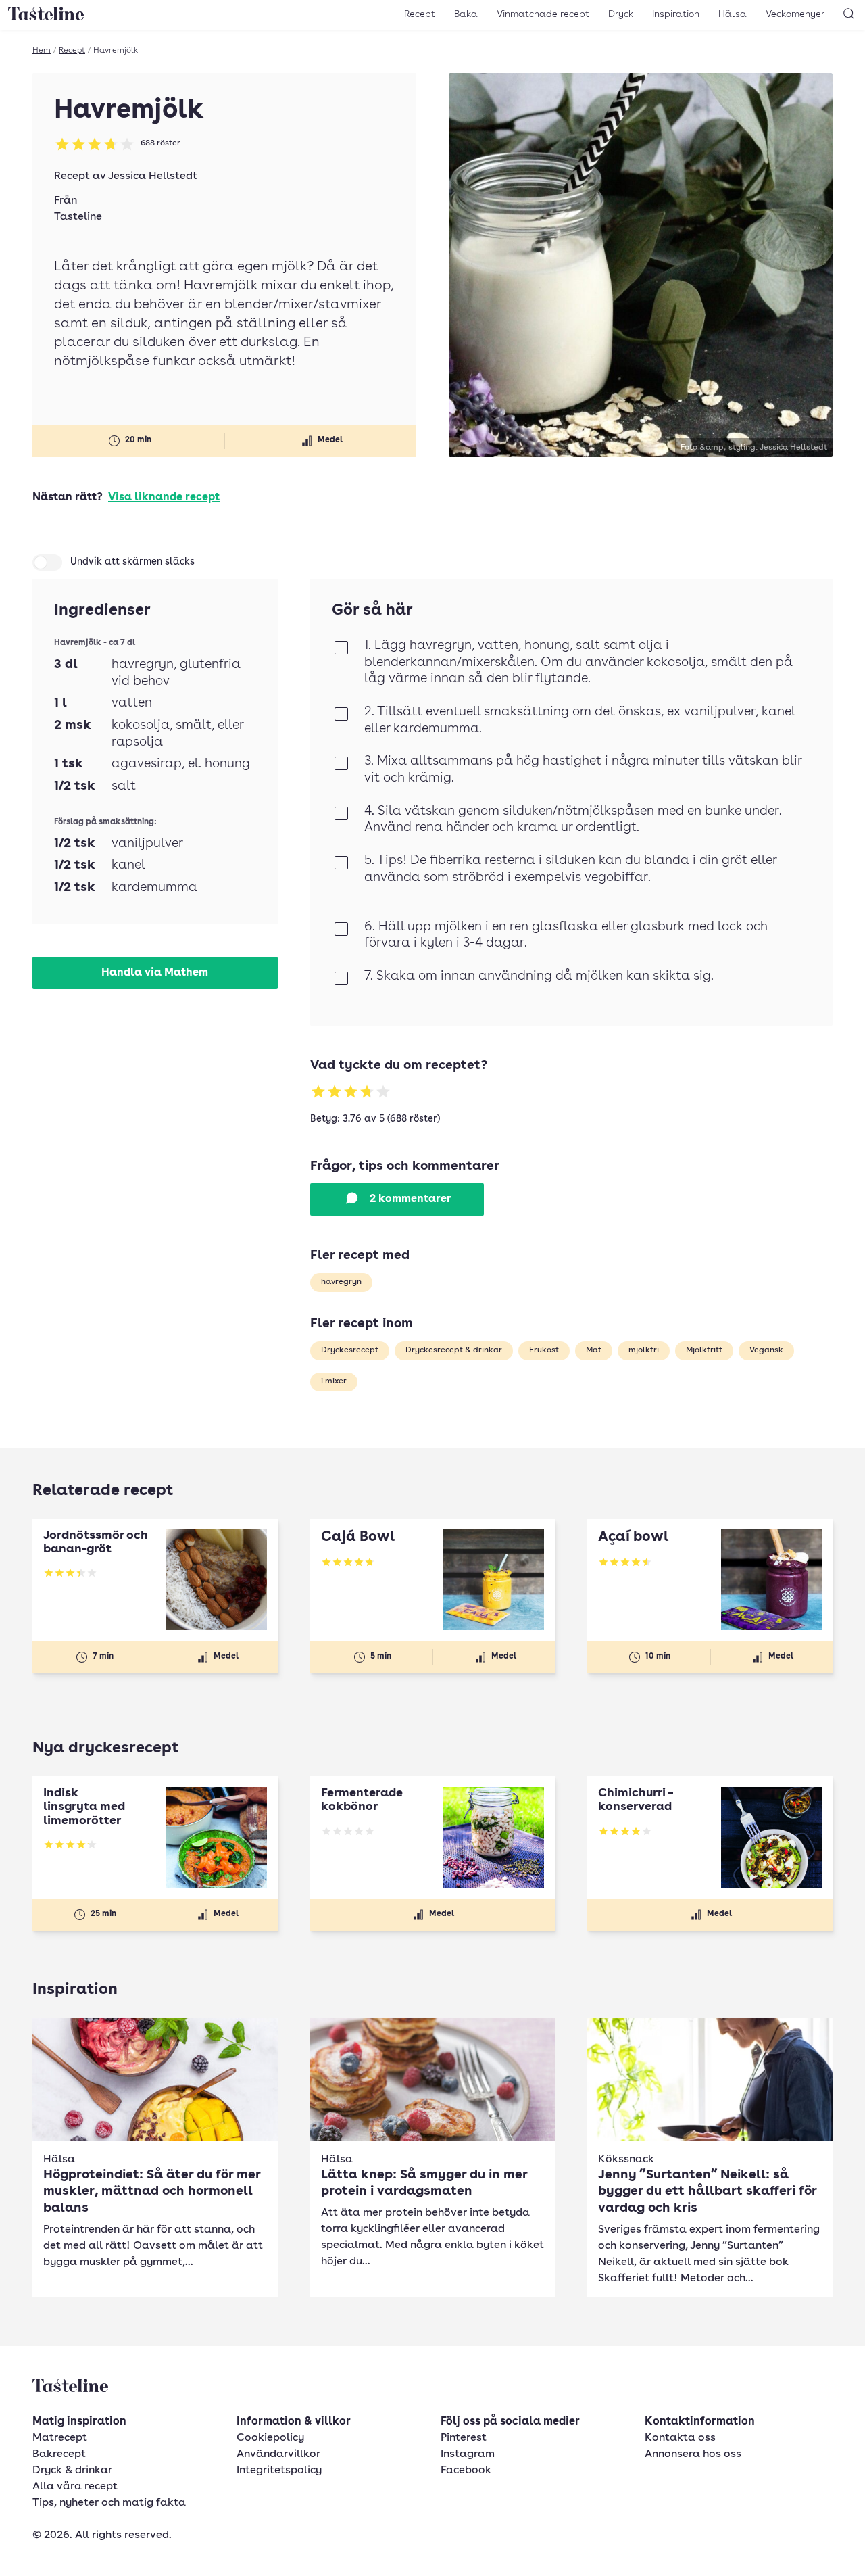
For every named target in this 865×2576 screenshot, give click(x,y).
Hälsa (733, 14)
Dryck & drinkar (72, 2471)
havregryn (341, 1282)
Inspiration (676, 14)
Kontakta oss (680, 2438)
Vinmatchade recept (543, 14)
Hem (42, 51)
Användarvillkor (278, 2454)
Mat (594, 1350)
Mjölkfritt (704, 1350)
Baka (466, 14)
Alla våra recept (75, 2487)
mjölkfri (644, 1350)
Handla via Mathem (155, 973)
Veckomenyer (795, 14)
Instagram (468, 2454)
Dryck (621, 14)
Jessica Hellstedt (153, 176)
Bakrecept (59, 2454)
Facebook (466, 2471)
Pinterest (464, 2438)
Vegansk (766, 1350)
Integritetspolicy (279, 2471)
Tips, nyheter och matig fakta (109, 2503)
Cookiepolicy (270, 2438)
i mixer (334, 1381)
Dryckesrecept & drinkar (454, 1350)
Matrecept (60, 2438)
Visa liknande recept (164, 498)
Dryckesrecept (350, 1350)
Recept (420, 14)
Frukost (544, 1350)
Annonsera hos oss (693, 2454)
